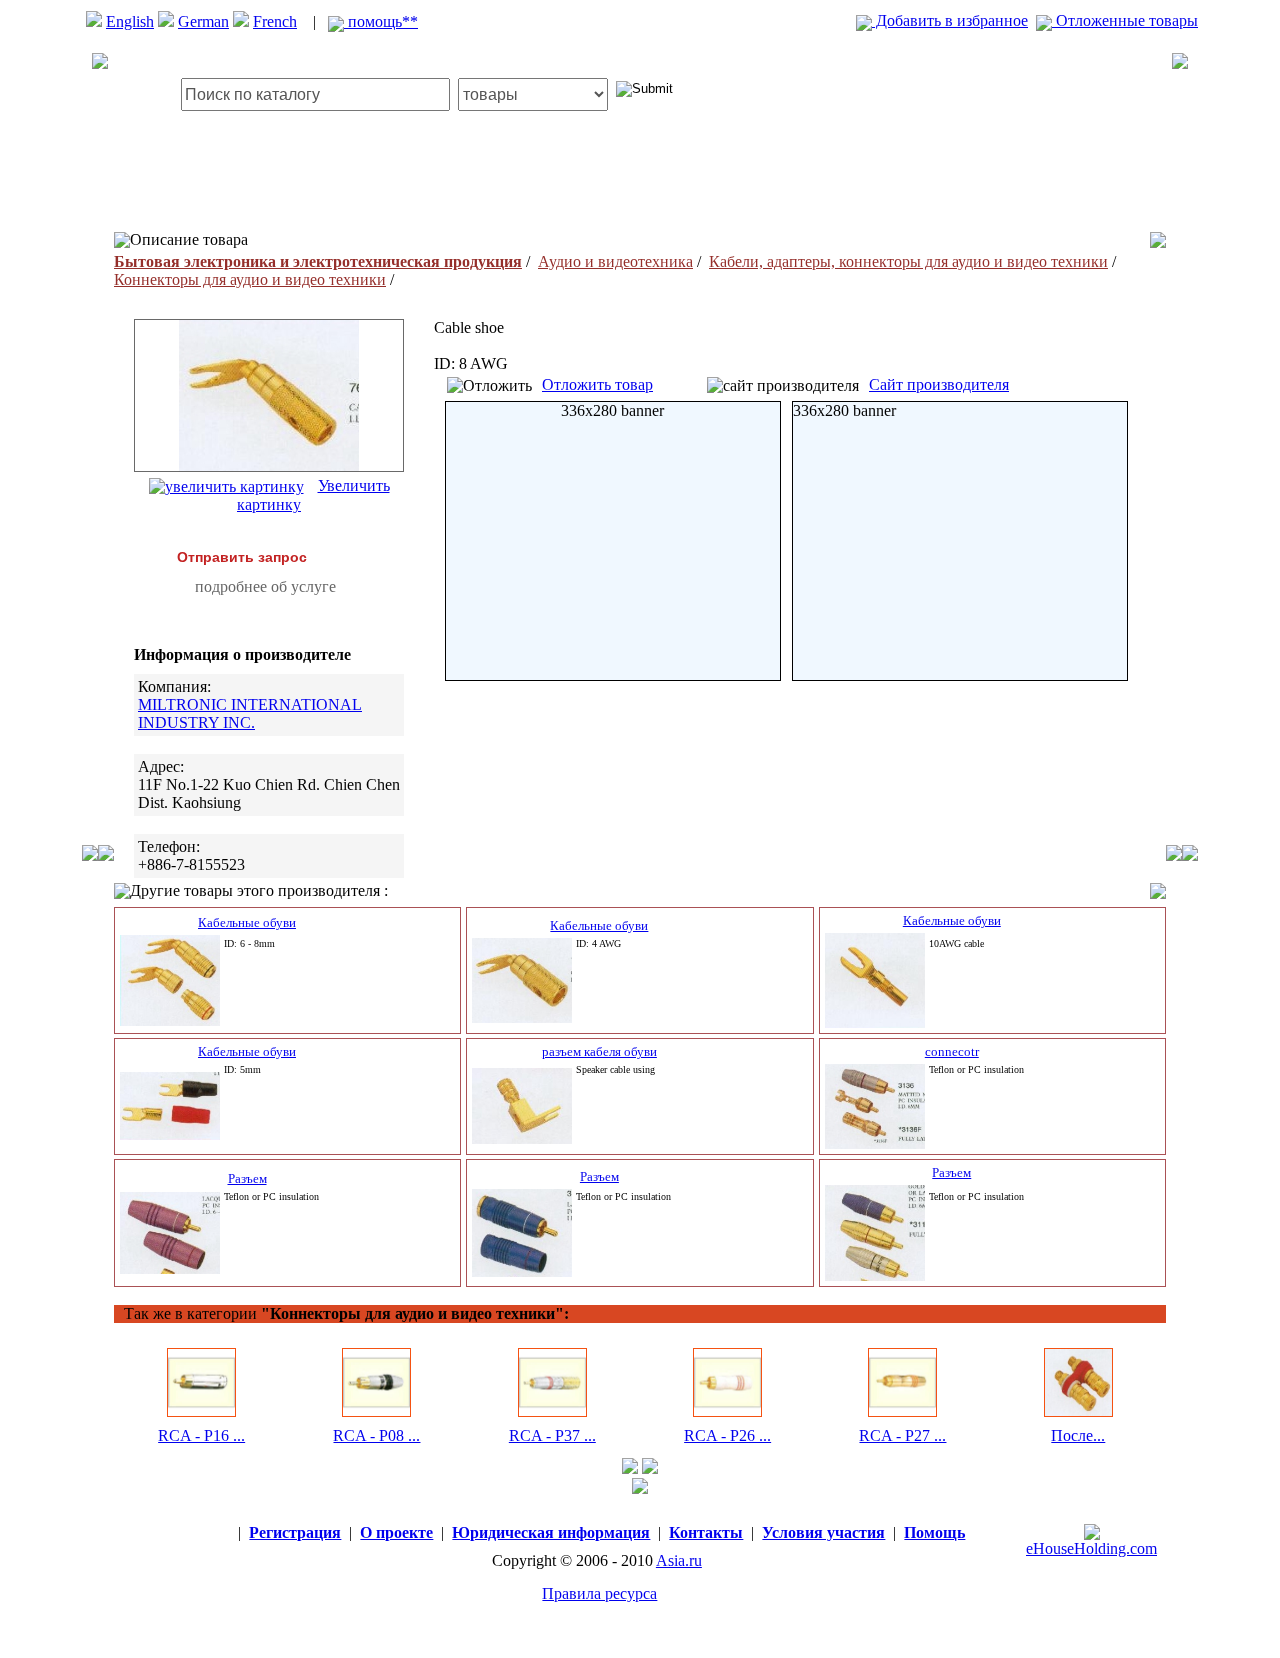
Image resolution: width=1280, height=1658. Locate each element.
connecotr (952, 1051)
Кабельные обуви (247, 922)
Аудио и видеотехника (615, 261)
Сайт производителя (939, 384)
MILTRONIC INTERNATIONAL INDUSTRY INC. (250, 713)
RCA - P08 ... (376, 1435)
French (275, 21)
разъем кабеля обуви (599, 1051)
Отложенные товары (1125, 20)
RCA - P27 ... (902, 1435)
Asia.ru (679, 1560)
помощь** (381, 21)
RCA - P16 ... (201, 1435)
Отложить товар (597, 384)
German (203, 21)
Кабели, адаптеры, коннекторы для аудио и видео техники (908, 261)
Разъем (247, 1178)
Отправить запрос (242, 557)
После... (1078, 1435)
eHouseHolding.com (1091, 1548)
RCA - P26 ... (727, 1435)
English (130, 21)
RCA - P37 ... (552, 1435)
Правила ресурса (599, 1593)
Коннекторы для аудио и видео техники (250, 279)
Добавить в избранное (950, 20)
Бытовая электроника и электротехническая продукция (318, 261)
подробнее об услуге (265, 586)
